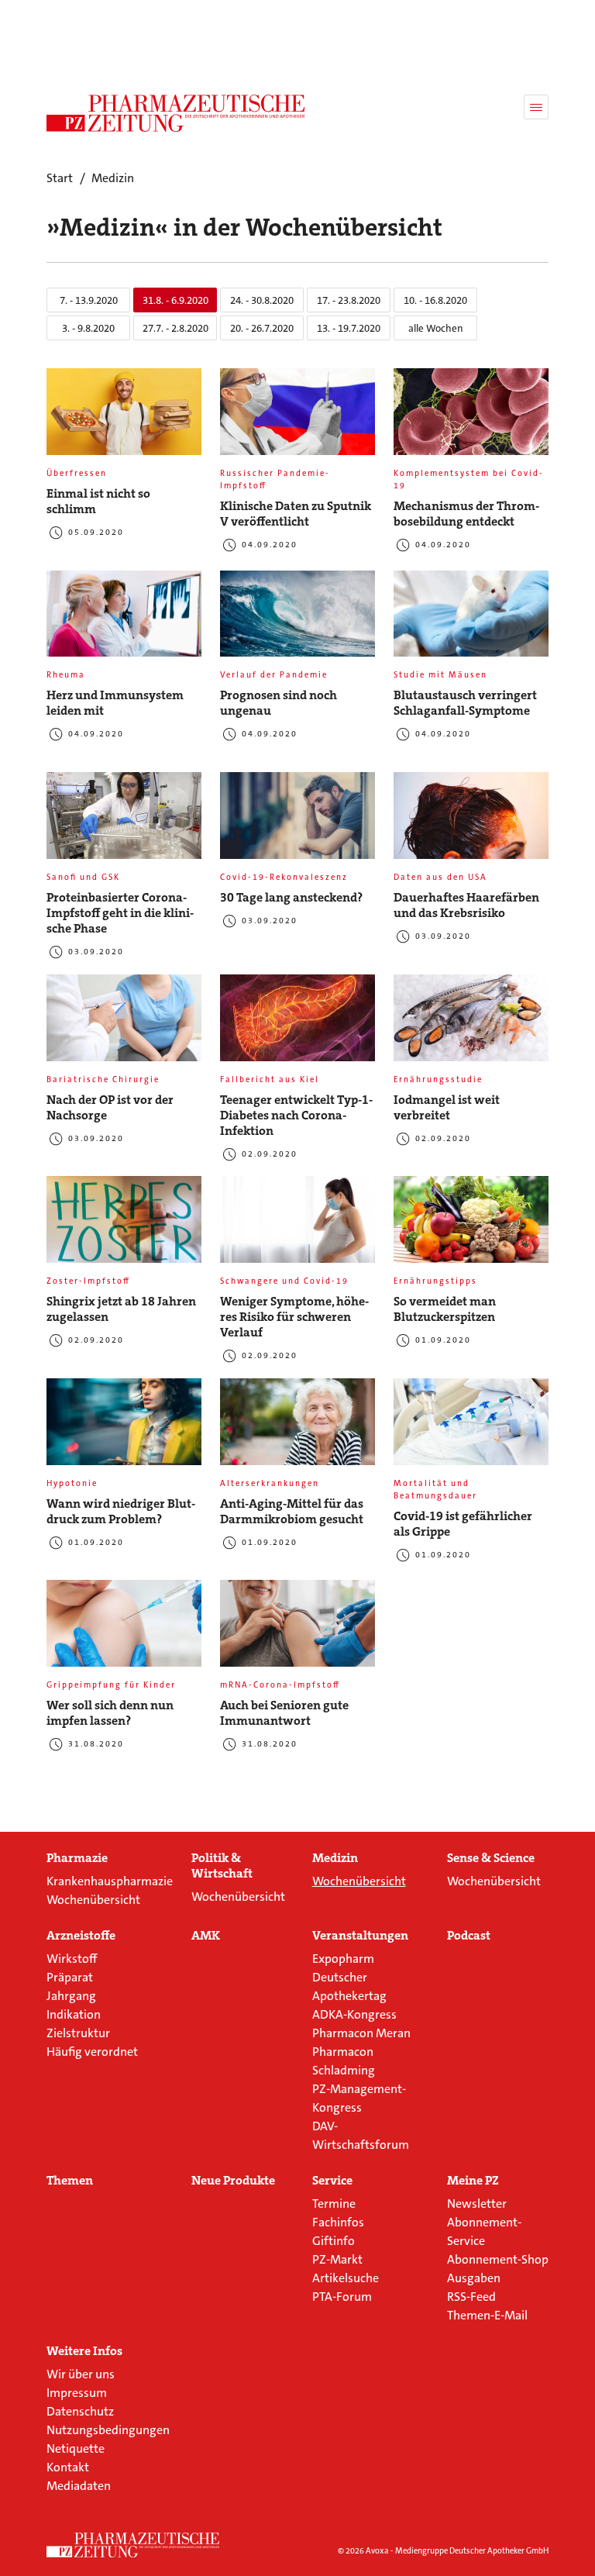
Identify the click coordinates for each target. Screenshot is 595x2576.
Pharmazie (77, 1858)
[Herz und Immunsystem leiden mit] (124, 620)
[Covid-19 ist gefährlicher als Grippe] (471, 1428)
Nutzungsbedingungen (108, 2430)
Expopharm (343, 1959)
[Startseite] (133, 2545)
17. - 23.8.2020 (349, 300)
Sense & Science (491, 1858)
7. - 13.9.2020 (89, 300)
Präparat (70, 1977)
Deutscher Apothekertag (349, 1986)
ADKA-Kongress (354, 2014)
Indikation (74, 2014)
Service (332, 2181)
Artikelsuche (346, 2278)
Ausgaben (474, 2278)
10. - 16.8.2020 (435, 300)
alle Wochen (436, 328)
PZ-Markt (337, 2259)
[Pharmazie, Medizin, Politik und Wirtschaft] (176, 113)
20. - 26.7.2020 (262, 328)
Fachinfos (338, 2222)
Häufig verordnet (92, 2052)
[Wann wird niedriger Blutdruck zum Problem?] (124, 1428)
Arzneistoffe (81, 1936)
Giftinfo (334, 2241)
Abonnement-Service (484, 2231)
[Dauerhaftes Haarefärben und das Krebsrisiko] (471, 822)
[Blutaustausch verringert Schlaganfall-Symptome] (471, 620)
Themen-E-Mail (487, 2315)
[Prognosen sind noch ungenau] (297, 620)
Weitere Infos (84, 2351)
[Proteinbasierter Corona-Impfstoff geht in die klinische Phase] (124, 822)
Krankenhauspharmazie (110, 1881)
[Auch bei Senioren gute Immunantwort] (297, 1629)
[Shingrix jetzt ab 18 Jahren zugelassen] (124, 1226)
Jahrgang (71, 1996)
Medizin (335, 1858)
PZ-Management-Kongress (359, 2098)
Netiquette (76, 2448)
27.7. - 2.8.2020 (175, 328)
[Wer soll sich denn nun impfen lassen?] (124, 1629)
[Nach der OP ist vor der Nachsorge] (124, 1024)
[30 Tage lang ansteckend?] (297, 822)
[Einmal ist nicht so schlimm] (124, 418)
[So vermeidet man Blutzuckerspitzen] (471, 1226)
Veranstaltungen (360, 1936)
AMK (206, 1936)
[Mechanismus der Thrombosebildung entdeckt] (471, 418)
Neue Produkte (233, 2181)
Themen (70, 2181)
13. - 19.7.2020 (349, 328)
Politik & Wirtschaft (222, 1866)
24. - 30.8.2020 (262, 300)
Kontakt (68, 2467)
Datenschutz (80, 2411)
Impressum (77, 2393)
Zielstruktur (78, 2033)
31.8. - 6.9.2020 (175, 300)
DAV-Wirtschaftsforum (361, 2135)
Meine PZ (473, 2181)
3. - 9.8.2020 (88, 328)
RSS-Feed (471, 2297)
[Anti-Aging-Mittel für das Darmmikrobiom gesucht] (297, 1428)
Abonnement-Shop (498, 2259)
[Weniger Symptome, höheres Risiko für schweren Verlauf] (297, 1226)
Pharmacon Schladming (344, 2061)
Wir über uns (81, 2374)
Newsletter (477, 2204)
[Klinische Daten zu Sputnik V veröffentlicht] (297, 418)
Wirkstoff (72, 1959)
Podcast (469, 1936)
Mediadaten (79, 2486)
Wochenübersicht (93, 1900)
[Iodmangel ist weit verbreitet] (471, 1024)
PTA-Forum (342, 2297)
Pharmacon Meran (361, 2033)
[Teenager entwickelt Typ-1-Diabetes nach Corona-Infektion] (297, 1024)
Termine (334, 2204)
